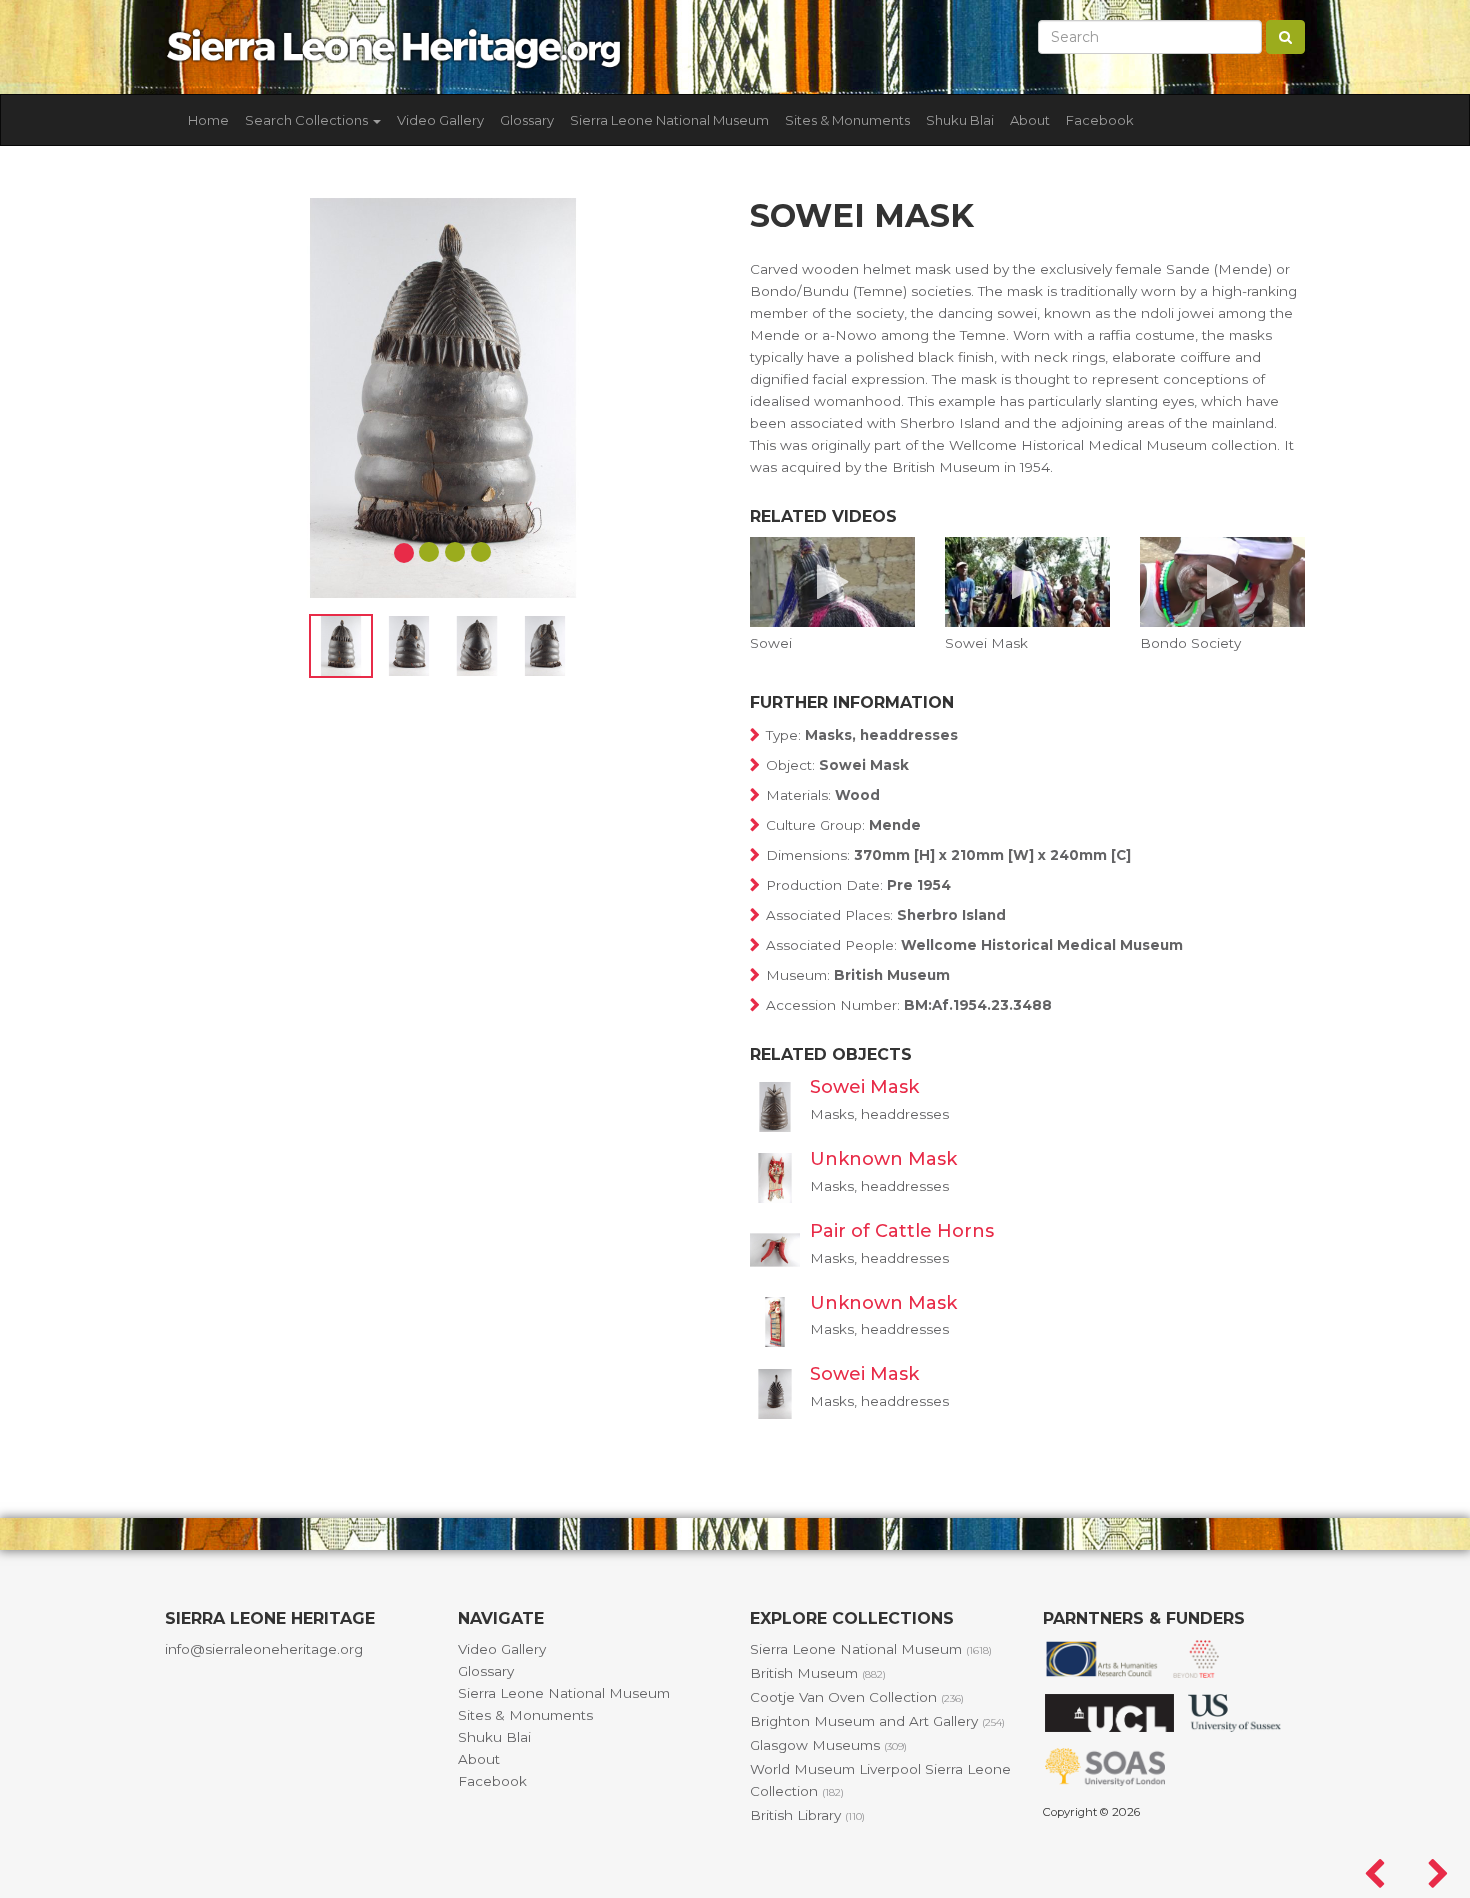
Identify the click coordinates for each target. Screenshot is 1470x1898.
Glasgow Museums (828, 1745)
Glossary (527, 120)
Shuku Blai (960, 120)
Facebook (1100, 120)
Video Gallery (440, 120)
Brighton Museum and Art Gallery (877, 1721)
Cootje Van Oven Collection (857, 1697)
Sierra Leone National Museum (669, 120)
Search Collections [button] (308, 120)
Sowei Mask (864, 1087)
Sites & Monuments (847, 120)
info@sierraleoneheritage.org (264, 1649)
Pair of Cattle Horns (902, 1231)
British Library (807, 1815)
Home (208, 120)
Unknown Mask (883, 1159)
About (1030, 120)
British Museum (818, 1673)
